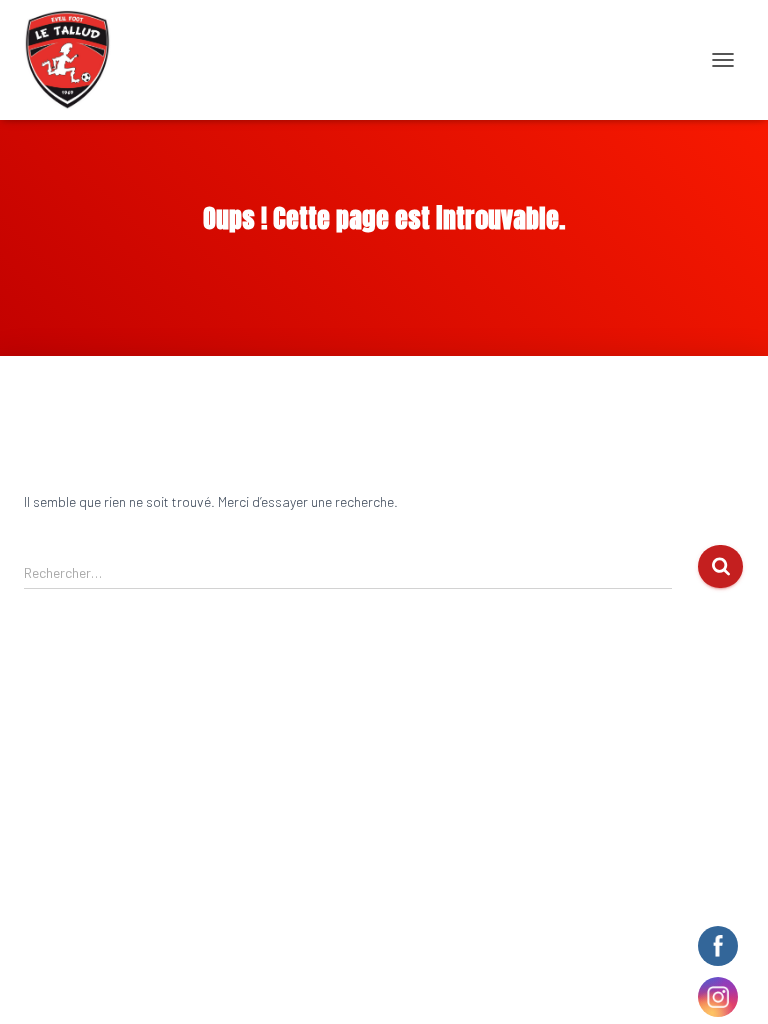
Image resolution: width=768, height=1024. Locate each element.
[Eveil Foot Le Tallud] (75, 60)
